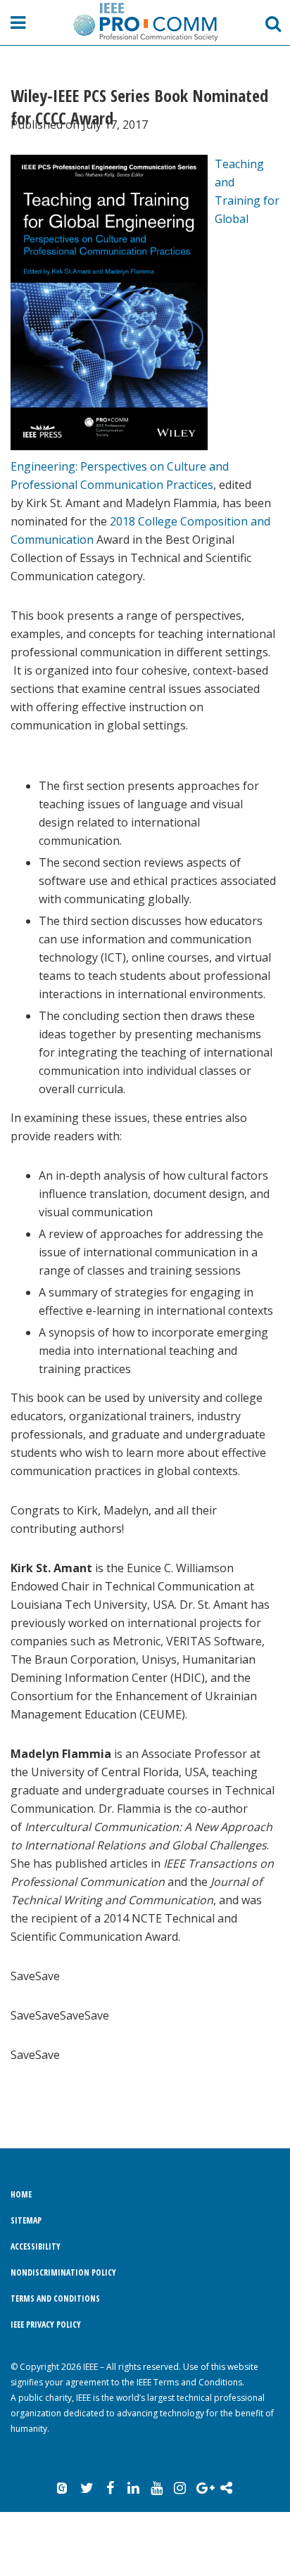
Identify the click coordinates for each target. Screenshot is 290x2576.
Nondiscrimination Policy (63, 2272)
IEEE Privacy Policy (46, 2325)
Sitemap (26, 2220)
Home (21, 2194)
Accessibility (36, 2246)
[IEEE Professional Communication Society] (145, 22)
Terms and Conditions (55, 2298)
